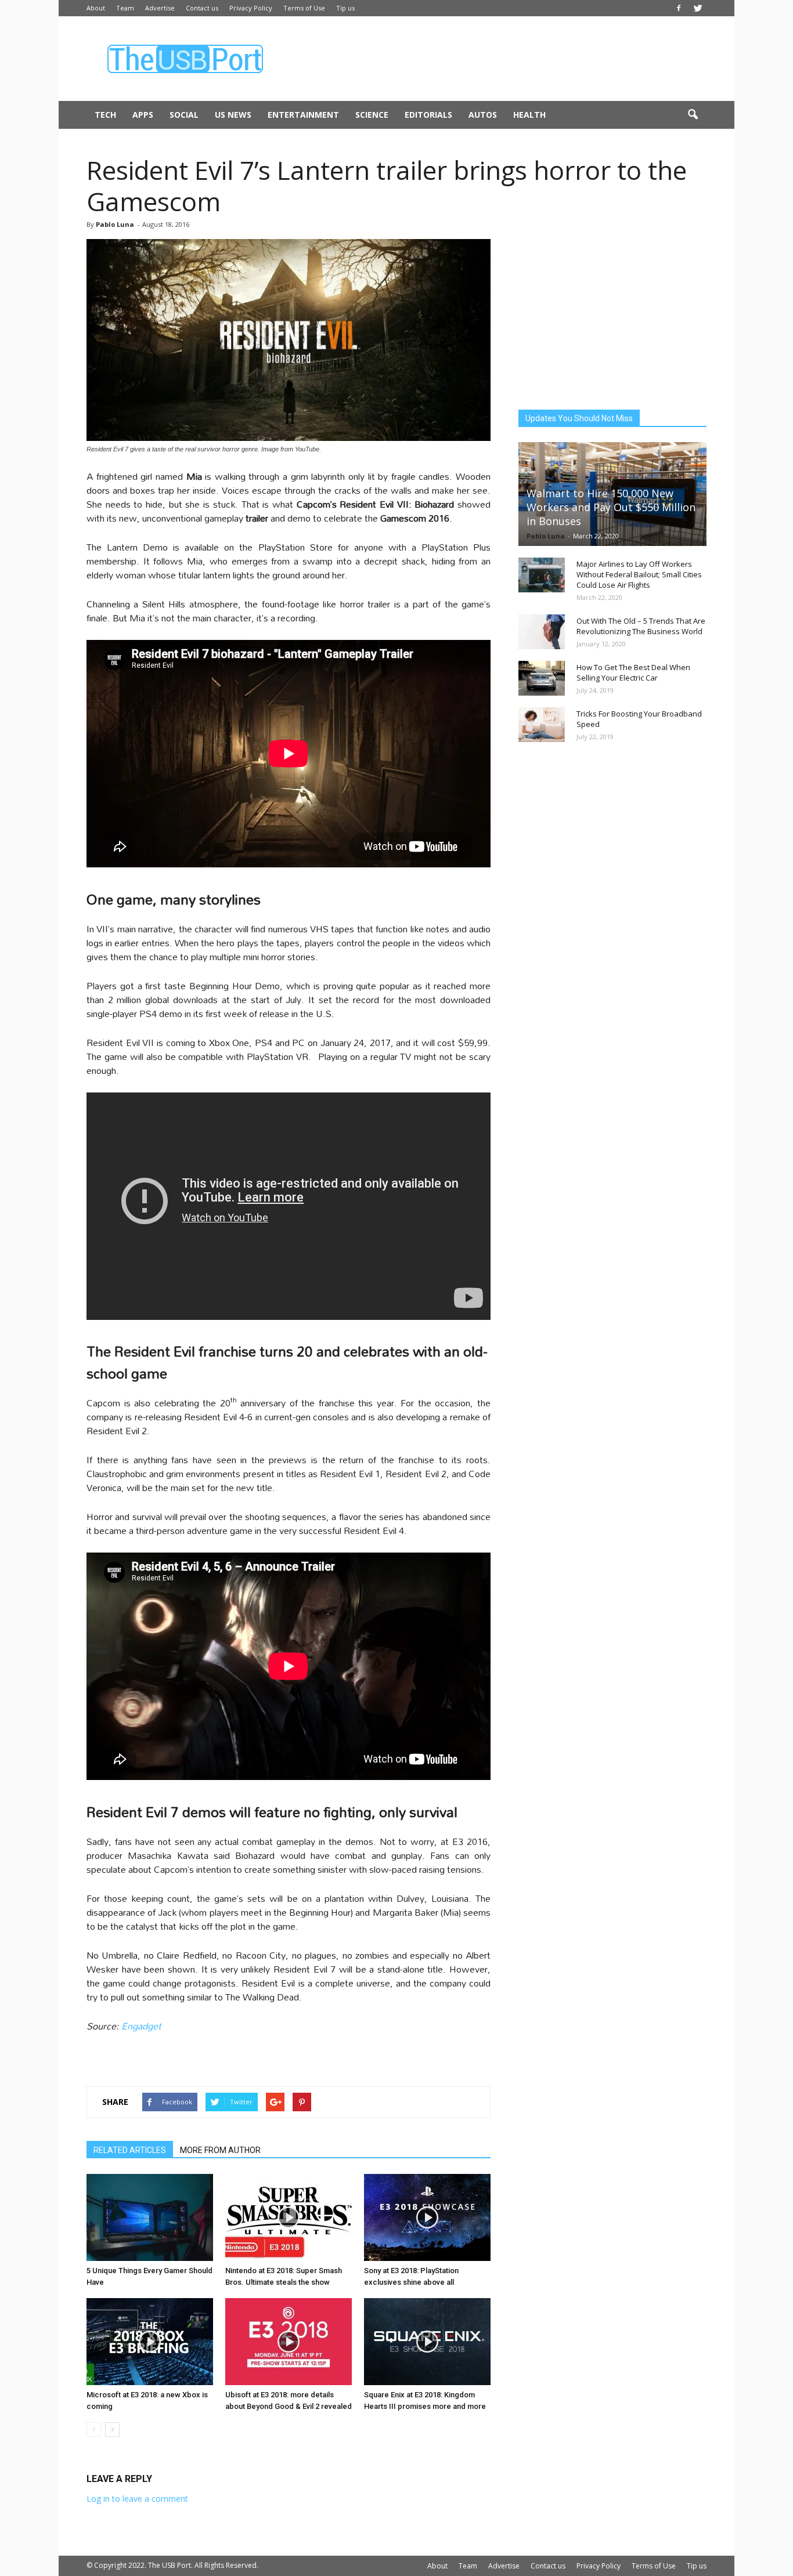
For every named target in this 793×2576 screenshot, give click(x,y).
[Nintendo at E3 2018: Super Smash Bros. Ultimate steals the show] (289, 2217)
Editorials (428, 115)
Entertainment (303, 115)
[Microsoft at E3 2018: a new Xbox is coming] (150, 2342)
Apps (143, 115)
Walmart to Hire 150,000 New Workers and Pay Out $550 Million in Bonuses (611, 507)
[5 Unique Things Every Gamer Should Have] (150, 2217)
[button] (693, 115)
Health (529, 115)
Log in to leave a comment (137, 2499)
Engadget (141, 2026)
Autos (483, 115)
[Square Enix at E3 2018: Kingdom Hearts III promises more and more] (427, 2342)
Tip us (345, 8)
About (96, 8)
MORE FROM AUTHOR (220, 2150)
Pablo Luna (115, 224)
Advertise (160, 8)
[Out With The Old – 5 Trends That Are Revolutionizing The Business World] (542, 632)
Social (184, 115)
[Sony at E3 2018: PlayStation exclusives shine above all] (427, 2217)
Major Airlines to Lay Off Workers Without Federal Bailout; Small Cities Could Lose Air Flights (639, 574)
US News (233, 115)
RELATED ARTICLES (130, 2150)
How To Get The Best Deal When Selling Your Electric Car (633, 672)
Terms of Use (304, 8)
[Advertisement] (495, 59)
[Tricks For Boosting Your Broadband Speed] (542, 725)
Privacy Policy (251, 8)
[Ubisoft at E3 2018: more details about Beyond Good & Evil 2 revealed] (289, 2342)
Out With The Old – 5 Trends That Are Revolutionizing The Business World (641, 626)
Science (372, 115)
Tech (105, 115)
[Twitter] (698, 8)
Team (125, 8)
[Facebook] (679, 8)
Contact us (202, 8)
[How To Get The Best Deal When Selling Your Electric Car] (542, 678)
